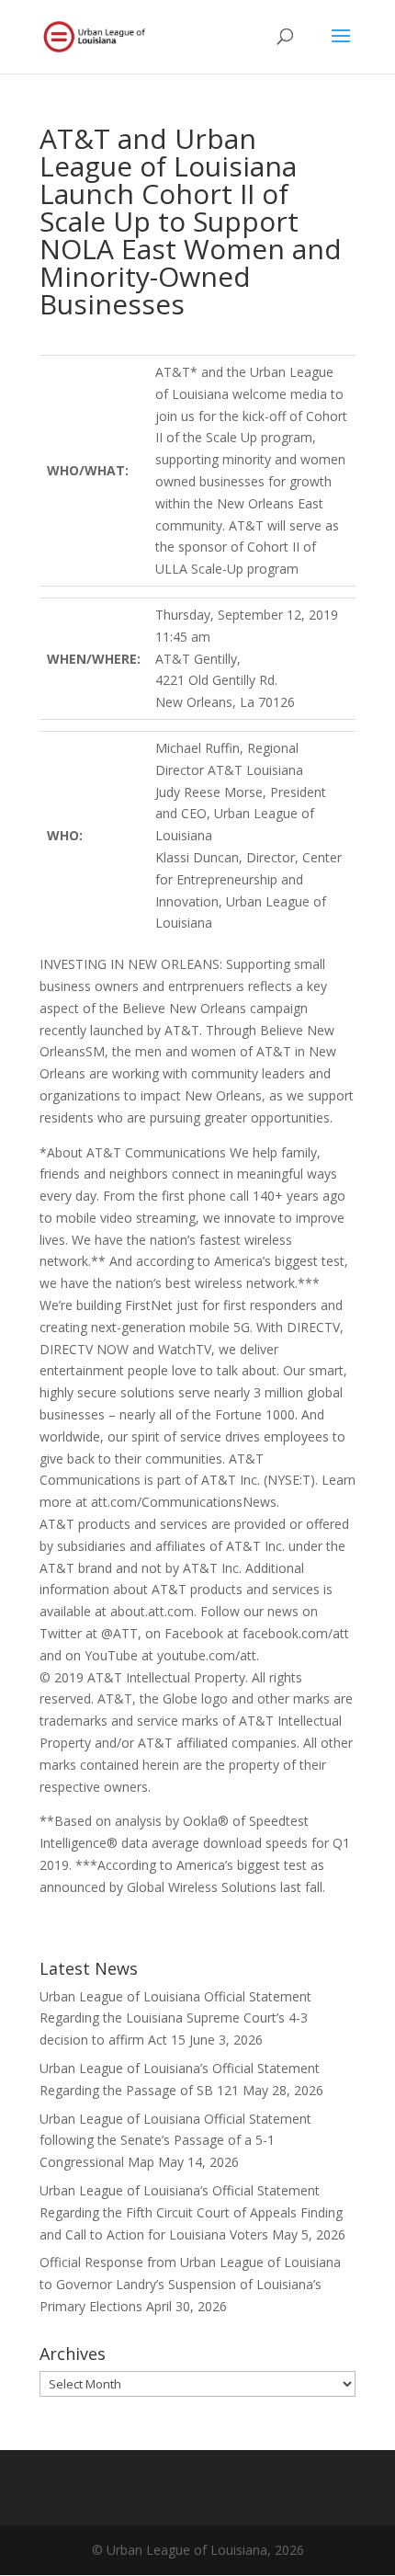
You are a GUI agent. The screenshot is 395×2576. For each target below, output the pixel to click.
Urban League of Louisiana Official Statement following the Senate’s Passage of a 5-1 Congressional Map (175, 2141)
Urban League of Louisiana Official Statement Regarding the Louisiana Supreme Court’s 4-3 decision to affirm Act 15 (175, 2018)
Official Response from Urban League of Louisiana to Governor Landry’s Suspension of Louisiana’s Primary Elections (190, 2284)
